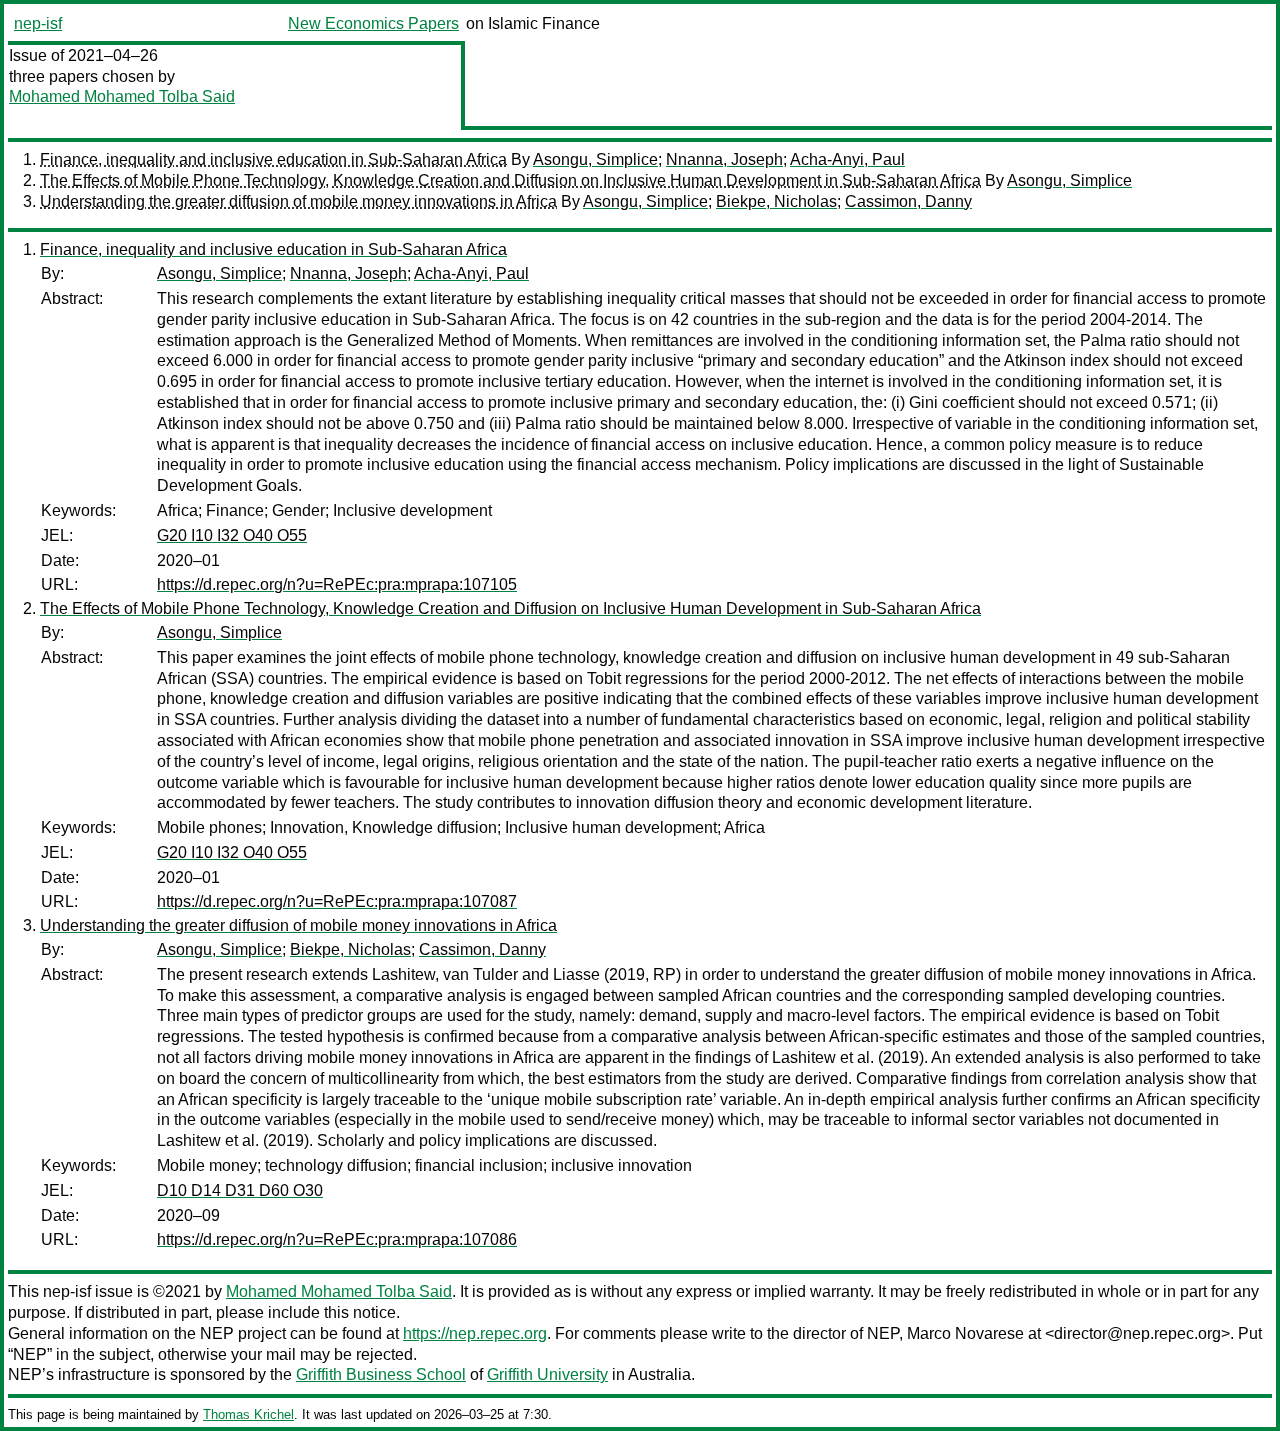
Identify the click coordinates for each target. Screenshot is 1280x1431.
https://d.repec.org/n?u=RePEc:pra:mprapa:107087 (337, 901)
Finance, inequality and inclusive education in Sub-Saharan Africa (273, 159)
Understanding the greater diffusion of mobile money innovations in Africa (298, 201)
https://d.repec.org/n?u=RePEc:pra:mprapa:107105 (337, 584)
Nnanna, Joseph (724, 159)
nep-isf (38, 23)
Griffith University (547, 1374)
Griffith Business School (381, 1374)
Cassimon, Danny (908, 201)
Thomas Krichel (248, 1414)
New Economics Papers (373, 23)
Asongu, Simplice (595, 159)
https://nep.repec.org (475, 1333)
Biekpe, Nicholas (776, 201)
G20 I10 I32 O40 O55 (232, 535)
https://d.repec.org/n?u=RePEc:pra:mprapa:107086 (337, 1239)
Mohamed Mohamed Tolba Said (122, 96)
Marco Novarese (965, 1333)
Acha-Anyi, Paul (847, 159)
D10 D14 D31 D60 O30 (240, 1190)
